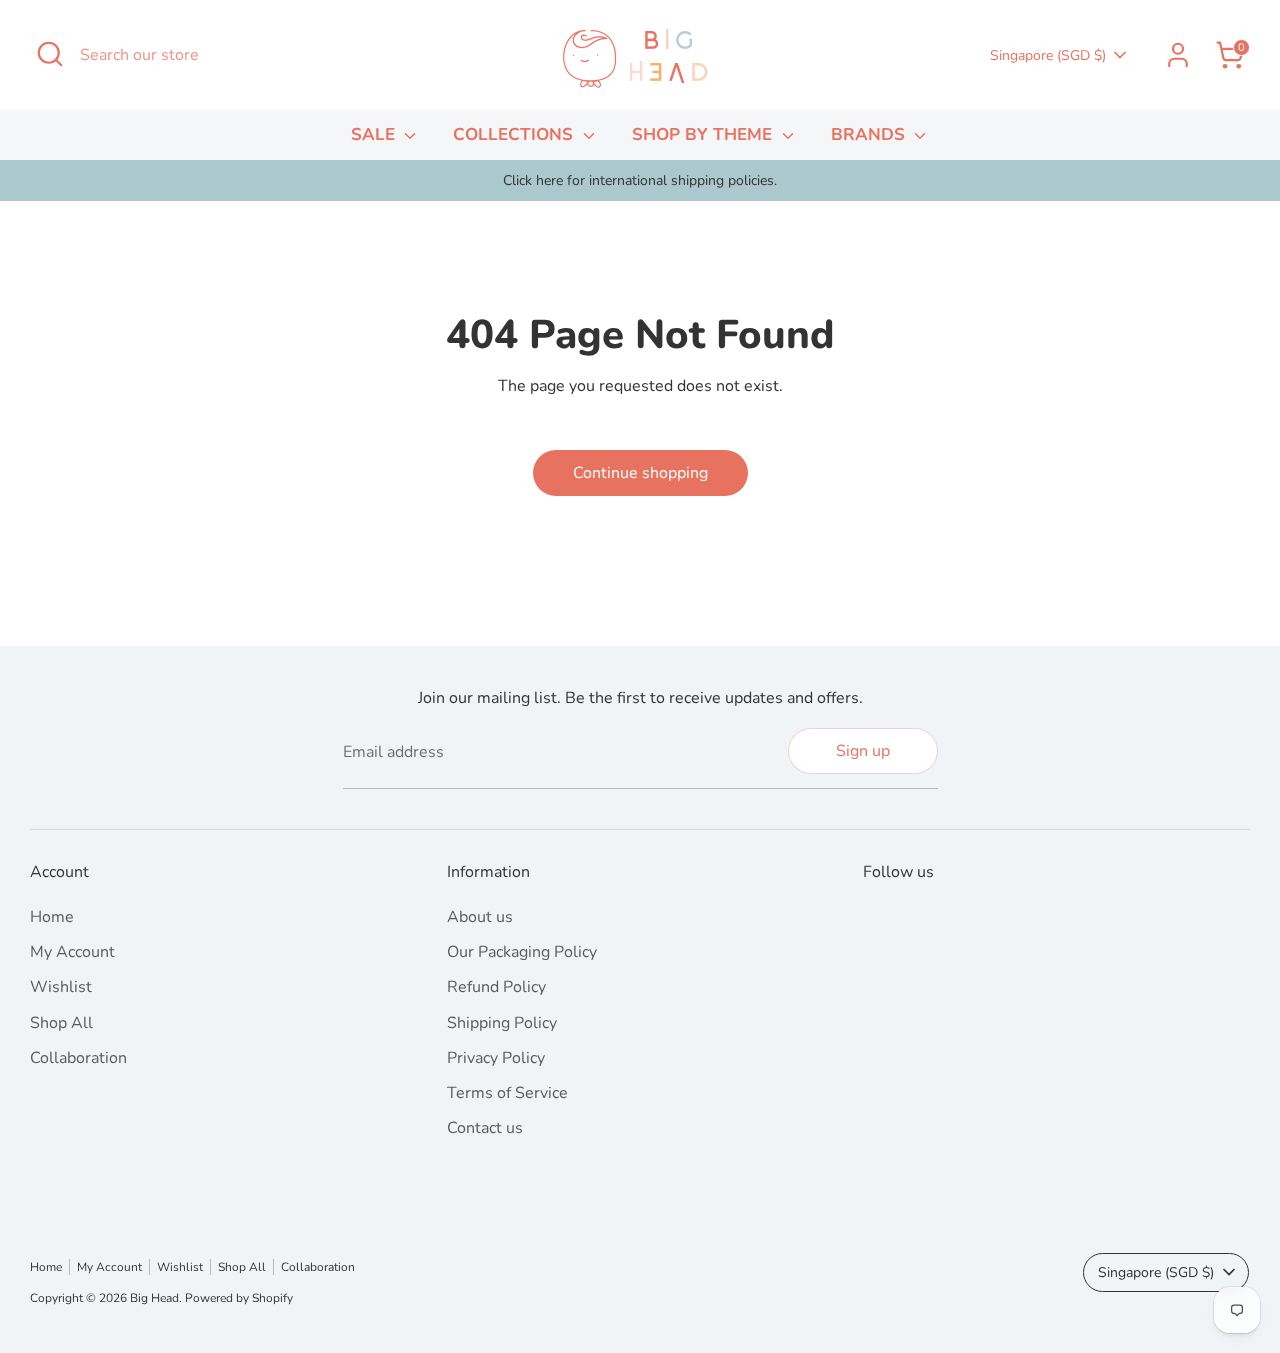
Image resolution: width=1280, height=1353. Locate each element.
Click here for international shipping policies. (640, 180)
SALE (375, 134)
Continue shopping (640, 473)
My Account (72, 952)
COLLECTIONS (515, 134)
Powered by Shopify (239, 1298)
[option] (640, 181)
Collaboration (78, 1058)
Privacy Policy (496, 1058)
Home (52, 917)
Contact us (485, 1128)
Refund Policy (496, 987)
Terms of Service (507, 1093)
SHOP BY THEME (704, 134)
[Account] (1178, 55)
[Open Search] (50, 54)
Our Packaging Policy (522, 952)
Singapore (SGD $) (1048, 55)
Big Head (154, 1298)
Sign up (863, 751)
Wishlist (61, 987)
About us (480, 917)
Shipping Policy (502, 1023)
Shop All (61, 1023)
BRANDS (870, 134)
